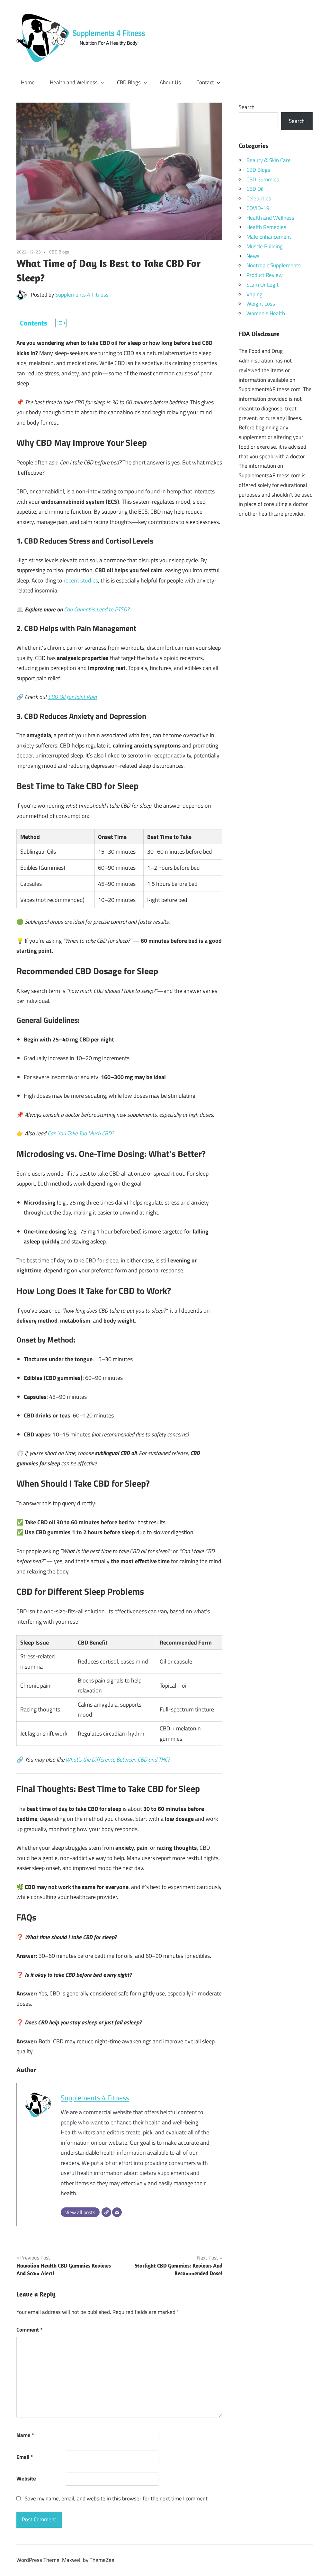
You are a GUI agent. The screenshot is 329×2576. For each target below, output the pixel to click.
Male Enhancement (269, 237)
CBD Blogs (129, 82)
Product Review (265, 275)
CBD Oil (255, 189)
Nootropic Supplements (274, 265)
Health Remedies (266, 227)
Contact (205, 82)
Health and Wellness (74, 82)
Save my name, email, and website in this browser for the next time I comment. (117, 2498)
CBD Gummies (263, 179)
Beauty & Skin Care (269, 160)
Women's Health (266, 313)
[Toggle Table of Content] (58, 323)
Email (25, 2457)
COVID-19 (258, 208)
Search (247, 107)
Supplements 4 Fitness (82, 295)
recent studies (81, 580)
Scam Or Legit (262, 285)
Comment (29, 2330)
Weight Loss (261, 304)
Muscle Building (265, 246)
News (253, 256)
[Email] (117, 2212)
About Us (170, 82)
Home (28, 82)
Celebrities (259, 198)
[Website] (106, 2212)
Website (26, 2479)
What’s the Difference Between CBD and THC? (118, 1760)
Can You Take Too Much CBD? (81, 1133)
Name (25, 2435)
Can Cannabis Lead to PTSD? (97, 609)
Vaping (254, 294)
